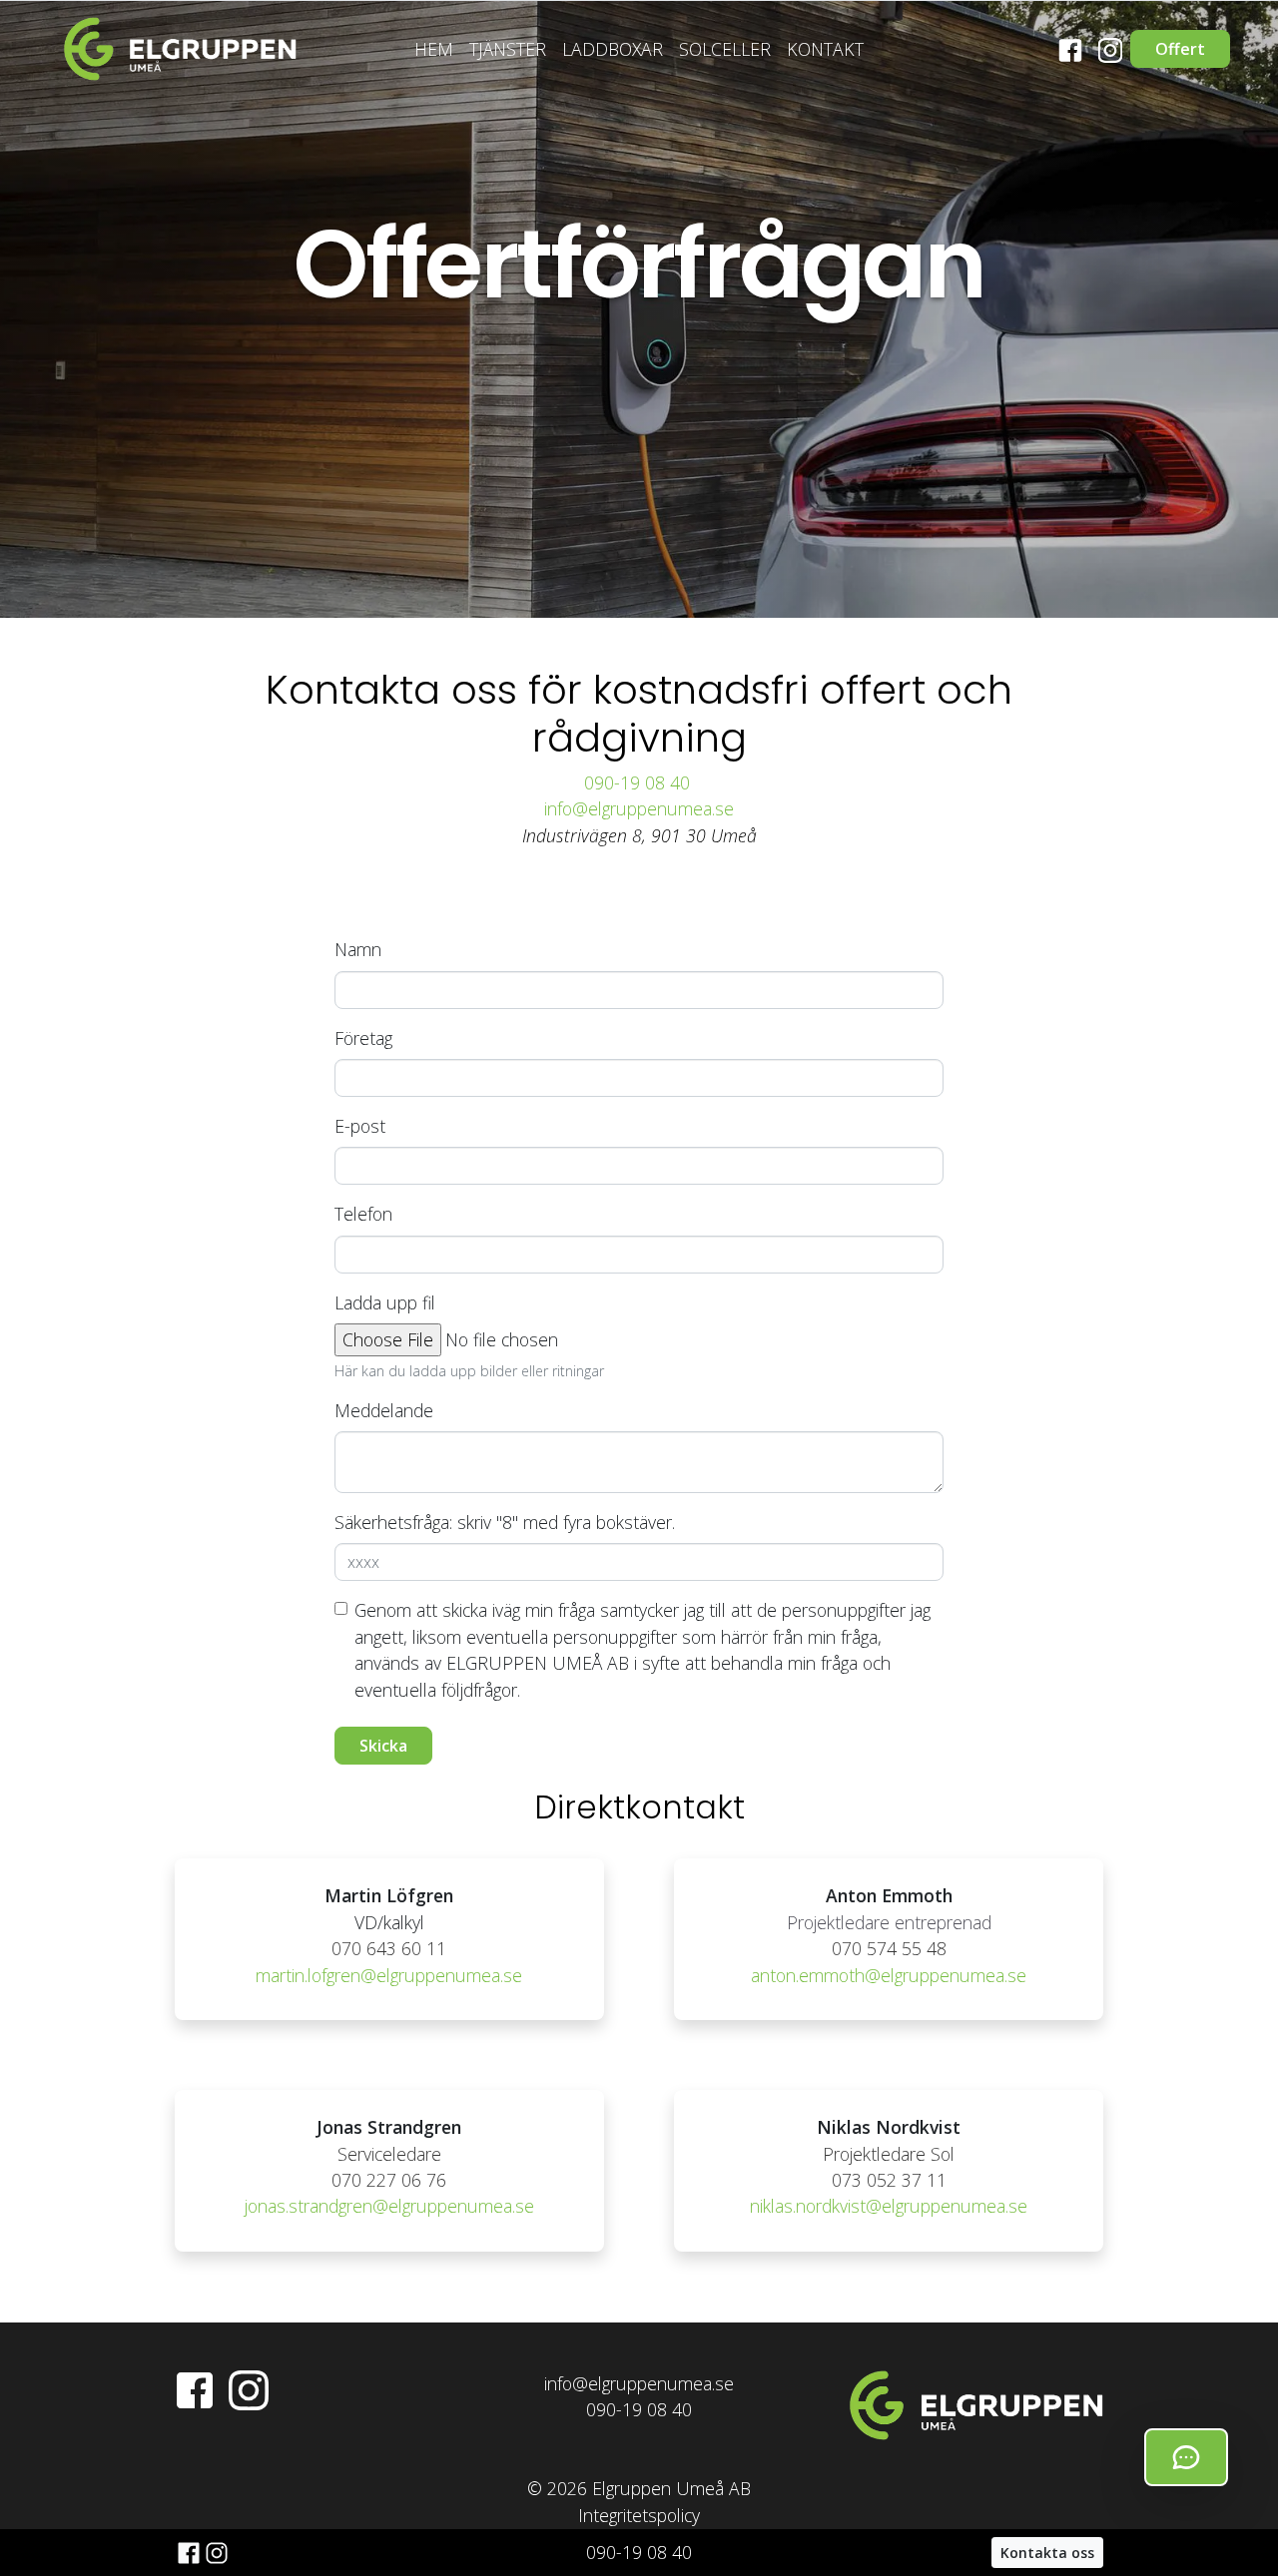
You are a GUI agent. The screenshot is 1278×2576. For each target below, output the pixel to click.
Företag (363, 1038)
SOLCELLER (725, 49)
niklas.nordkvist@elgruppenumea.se (889, 2206)
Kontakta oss (1047, 2553)
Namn (358, 949)
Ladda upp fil (385, 1302)
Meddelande (384, 1410)
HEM (434, 49)
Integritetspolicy (639, 2515)
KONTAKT (825, 49)
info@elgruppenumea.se (639, 808)
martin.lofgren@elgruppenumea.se (389, 1975)
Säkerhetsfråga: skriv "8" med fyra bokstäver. (505, 1522)
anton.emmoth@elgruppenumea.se (889, 1975)
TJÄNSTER (508, 49)
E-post (360, 1126)
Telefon (363, 1214)
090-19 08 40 (639, 782)
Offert (1180, 49)
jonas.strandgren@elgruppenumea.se (389, 2206)
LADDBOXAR (613, 49)
